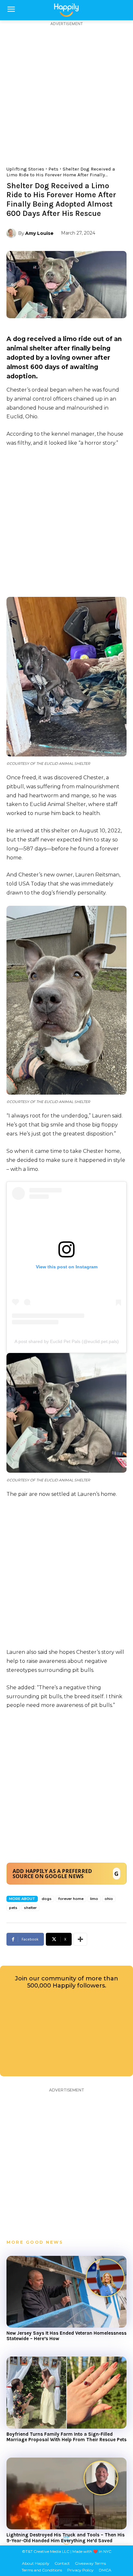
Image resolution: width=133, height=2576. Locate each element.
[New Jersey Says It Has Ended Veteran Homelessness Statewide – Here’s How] (66, 2292)
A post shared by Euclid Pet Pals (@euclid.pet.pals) (67, 1341)
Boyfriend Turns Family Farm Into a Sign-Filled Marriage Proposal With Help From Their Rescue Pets (66, 2437)
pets (13, 1908)
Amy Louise (39, 233)
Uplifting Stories (25, 169)
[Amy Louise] (12, 233)
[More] (80, 1939)
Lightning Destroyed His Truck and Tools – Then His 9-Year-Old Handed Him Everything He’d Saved (66, 2538)
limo (94, 1899)
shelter (30, 1908)
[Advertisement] (66, 93)
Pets (53, 169)
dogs (47, 1899)
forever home (71, 1899)
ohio (109, 1899)
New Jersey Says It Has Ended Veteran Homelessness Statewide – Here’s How (66, 2336)
